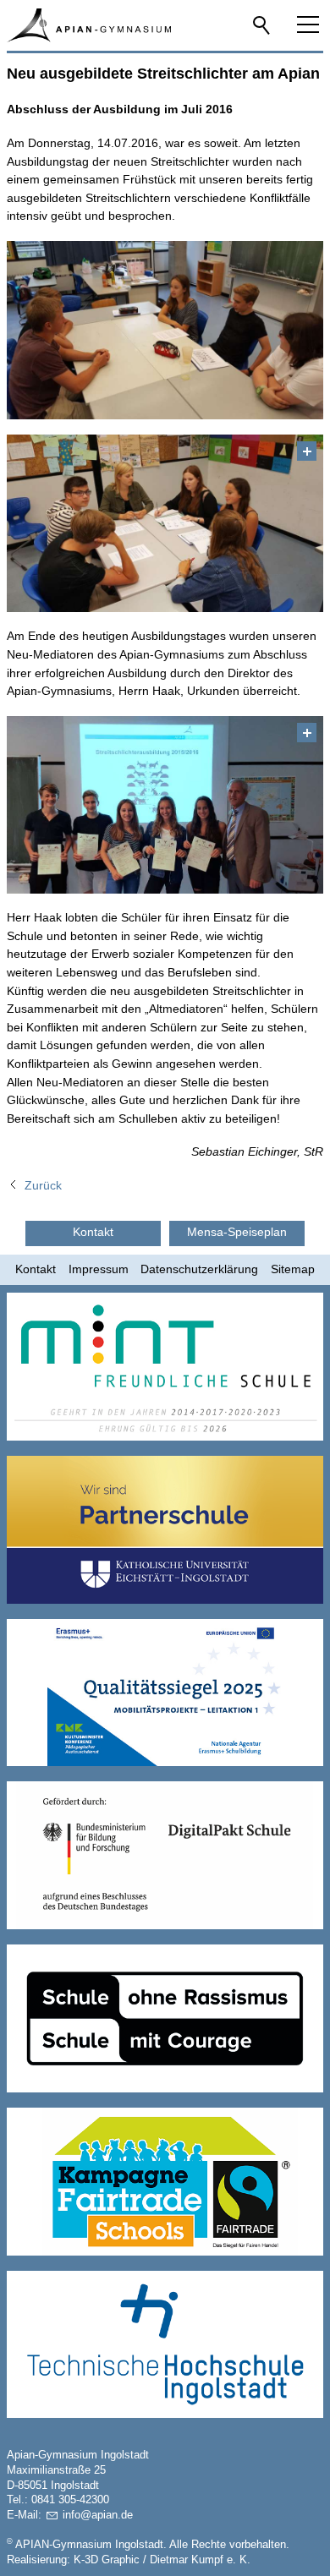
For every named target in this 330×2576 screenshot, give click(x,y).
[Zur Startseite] (89, 25)
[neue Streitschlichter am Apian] (165, 805)
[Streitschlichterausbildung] (165, 524)
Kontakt (36, 1269)
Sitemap (293, 1269)
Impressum (99, 1269)
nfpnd (96, 2515)
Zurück (43, 1185)
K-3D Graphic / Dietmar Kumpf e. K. (162, 2560)
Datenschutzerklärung (199, 1269)
